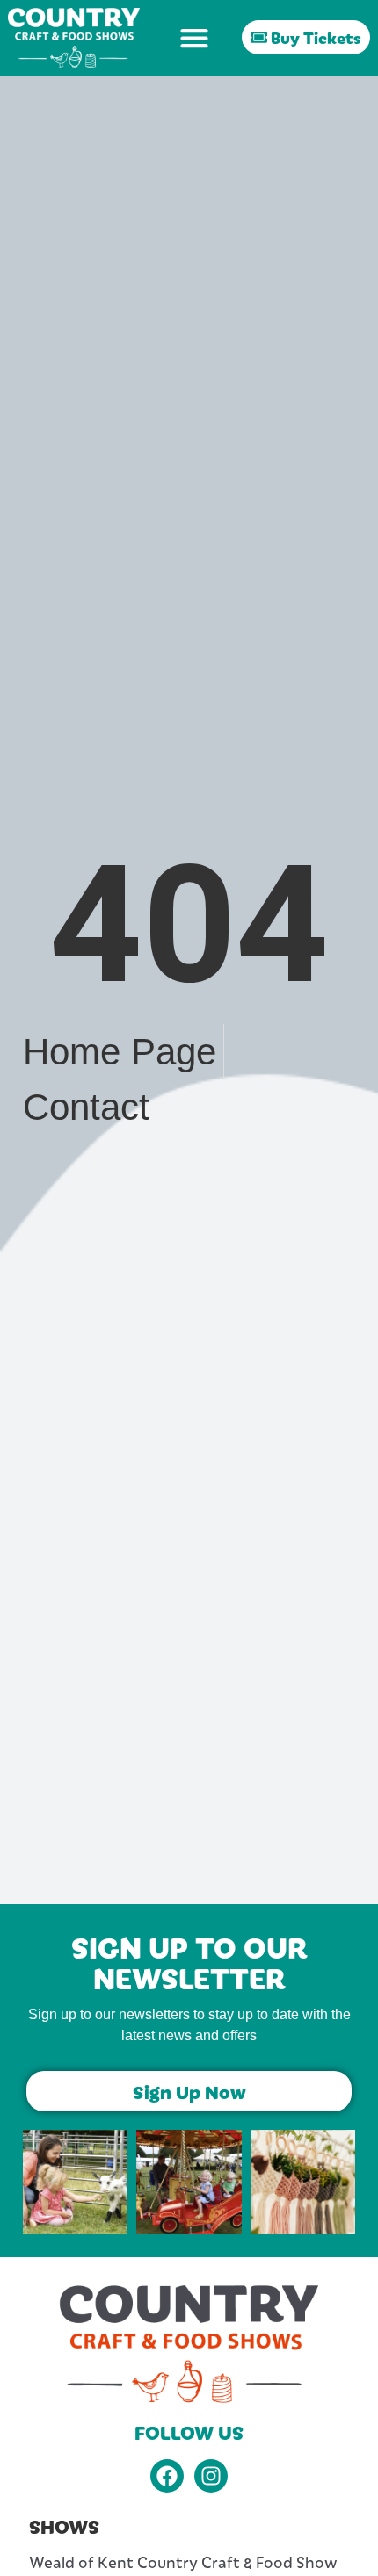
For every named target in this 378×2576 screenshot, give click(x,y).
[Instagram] (211, 2476)
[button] (194, 37)
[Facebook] (167, 2476)
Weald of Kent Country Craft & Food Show (183, 2562)
